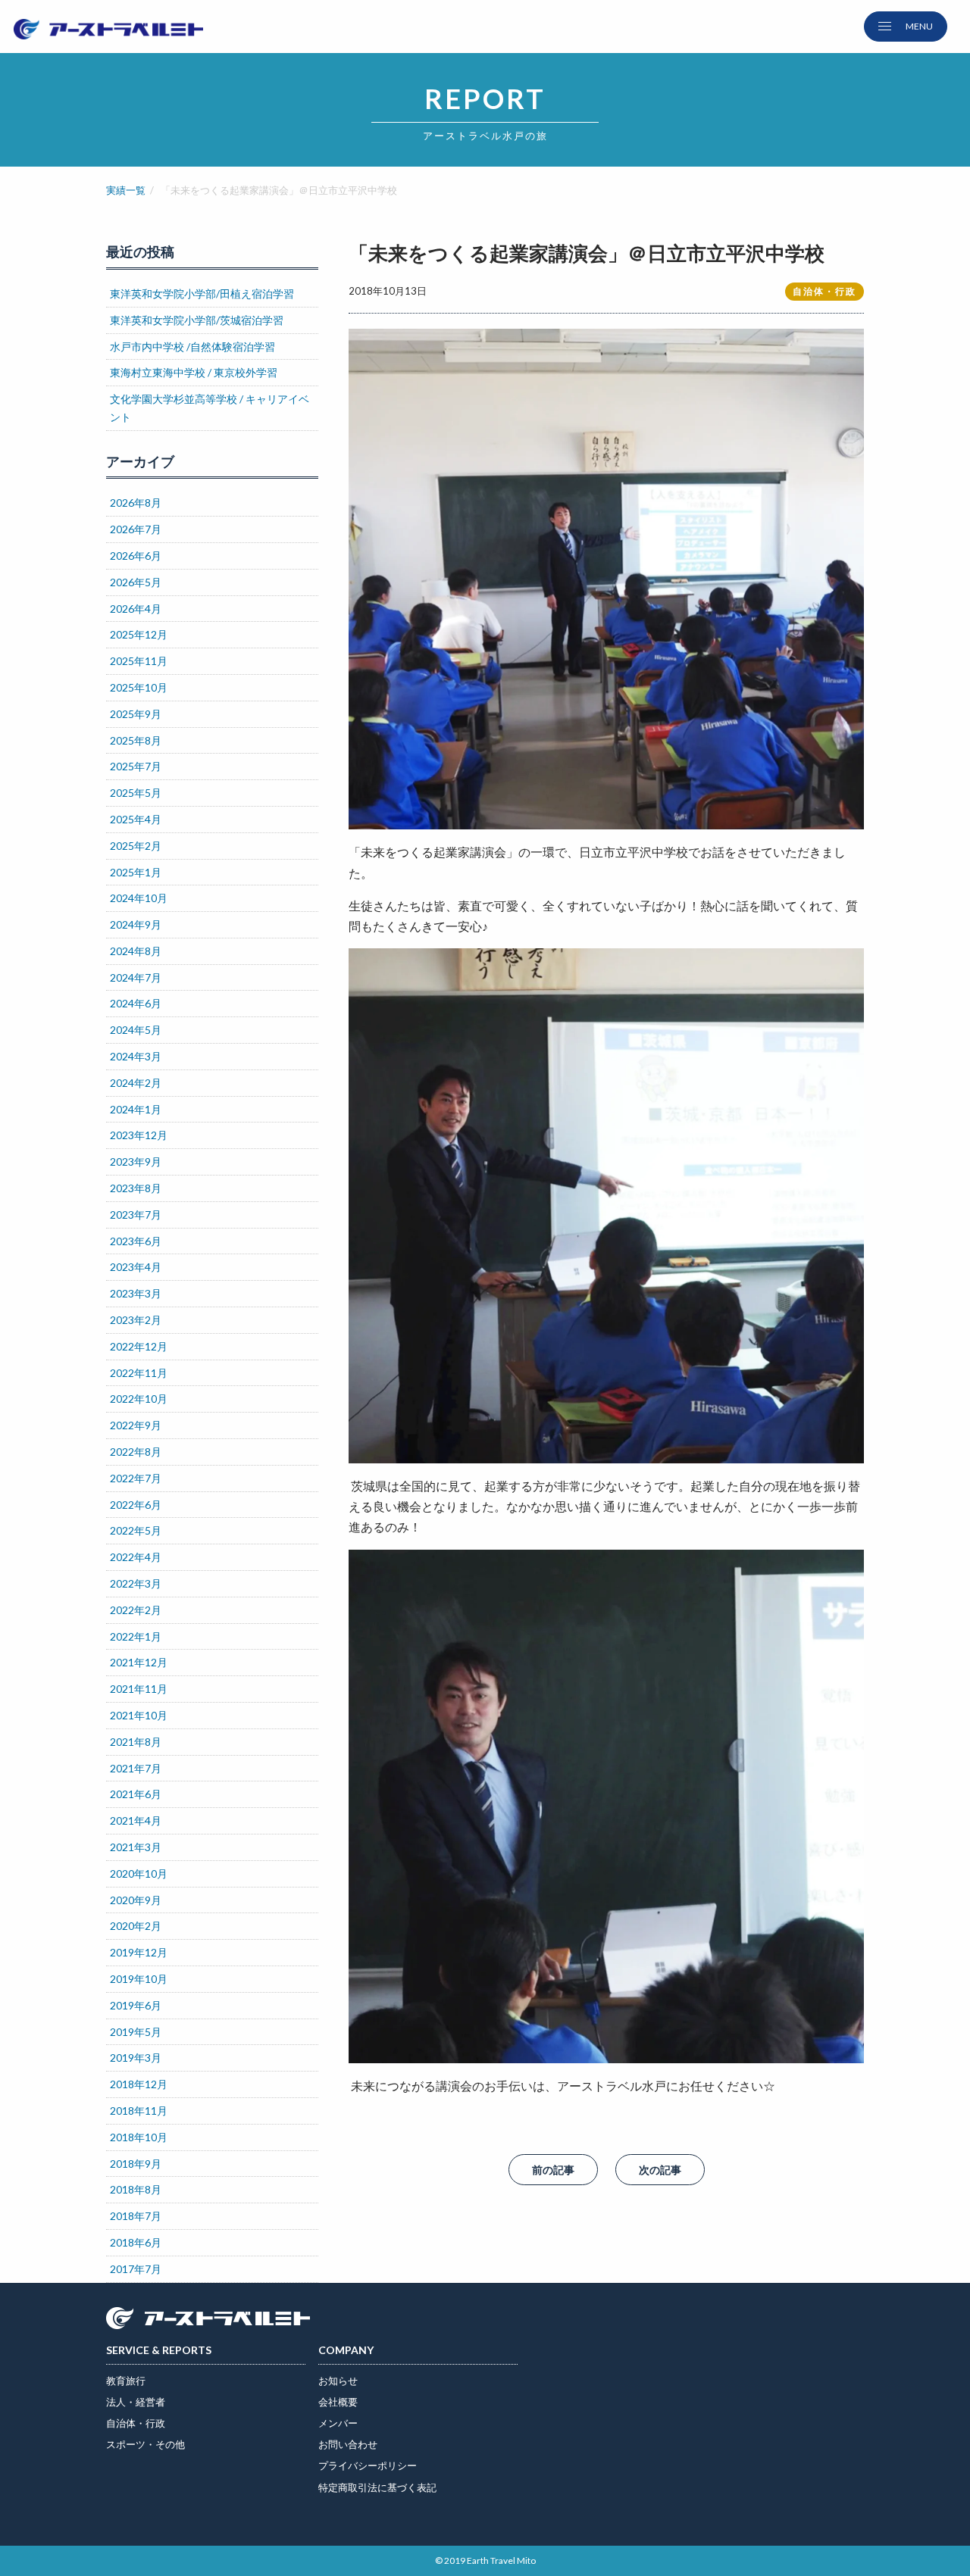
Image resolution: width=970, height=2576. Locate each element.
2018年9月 (136, 2164)
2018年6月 (136, 2242)
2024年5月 (136, 1030)
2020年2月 (136, 1926)
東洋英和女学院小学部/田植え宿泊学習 (202, 294)
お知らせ (338, 2381)
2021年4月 (136, 1820)
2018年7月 (136, 2216)
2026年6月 (136, 556)
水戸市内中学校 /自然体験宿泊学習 (192, 347)
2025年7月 (136, 766)
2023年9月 (136, 1162)
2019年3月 (136, 2058)
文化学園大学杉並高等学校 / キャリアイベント (210, 408)
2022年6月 (136, 1505)
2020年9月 (136, 1900)
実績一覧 (126, 190)
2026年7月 (136, 529)
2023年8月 (136, 1188)
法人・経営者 (136, 2402)
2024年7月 (136, 977)
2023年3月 (136, 1293)
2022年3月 (136, 1583)
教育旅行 (126, 2381)
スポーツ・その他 (145, 2444)
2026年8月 (136, 503)
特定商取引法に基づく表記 (377, 2487)
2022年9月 (136, 1425)
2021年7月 (136, 1768)
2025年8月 (136, 740)
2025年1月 (136, 872)
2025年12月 (139, 634)
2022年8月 (136, 1452)
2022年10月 (139, 1399)
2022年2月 (136, 1610)
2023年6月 (136, 1241)
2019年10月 (139, 1979)
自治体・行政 (136, 2423)
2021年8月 (136, 1742)
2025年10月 (139, 687)
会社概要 (338, 2402)
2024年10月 (139, 898)
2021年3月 (136, 1847)
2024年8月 (136, 951)
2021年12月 (139, 1662)
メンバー (338, 2423)
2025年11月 (139, 661)
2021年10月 (139, 1715)
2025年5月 (136, 793)
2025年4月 (136, 819)
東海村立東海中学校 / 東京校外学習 (194, 372)
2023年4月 (136, 1267)
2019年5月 (136, 2032)
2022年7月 (136, 1478)
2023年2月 (136, 1320)
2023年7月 (136, 1215)
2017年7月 (136, 2269)
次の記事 (660, 2170)
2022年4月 (136, 1557)
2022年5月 (136, 1530)
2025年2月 (136, 846)
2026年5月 (136, 582)
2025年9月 (136, 714)
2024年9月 (136, 924)
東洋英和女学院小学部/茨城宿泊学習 (197, 320)
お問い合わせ (348, 2444)
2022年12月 (139, 1346)
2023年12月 (139, 1135)
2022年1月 (136, 1636)
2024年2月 (136, 1083)
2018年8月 (136, 2189)
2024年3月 (136, 1056)
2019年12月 (139, 1952)
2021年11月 (139, 1689)
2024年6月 (136, 1003)
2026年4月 (136, 609)
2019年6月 (136, 2005)
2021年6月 (136, 1794)
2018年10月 (139, 2137)
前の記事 (553, 2170)
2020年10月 (139, 1873)
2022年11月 (139, 1373)
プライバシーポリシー (368, 2465)
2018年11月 (139, 2111)
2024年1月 (136, 1109)
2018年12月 (139, 2084)
